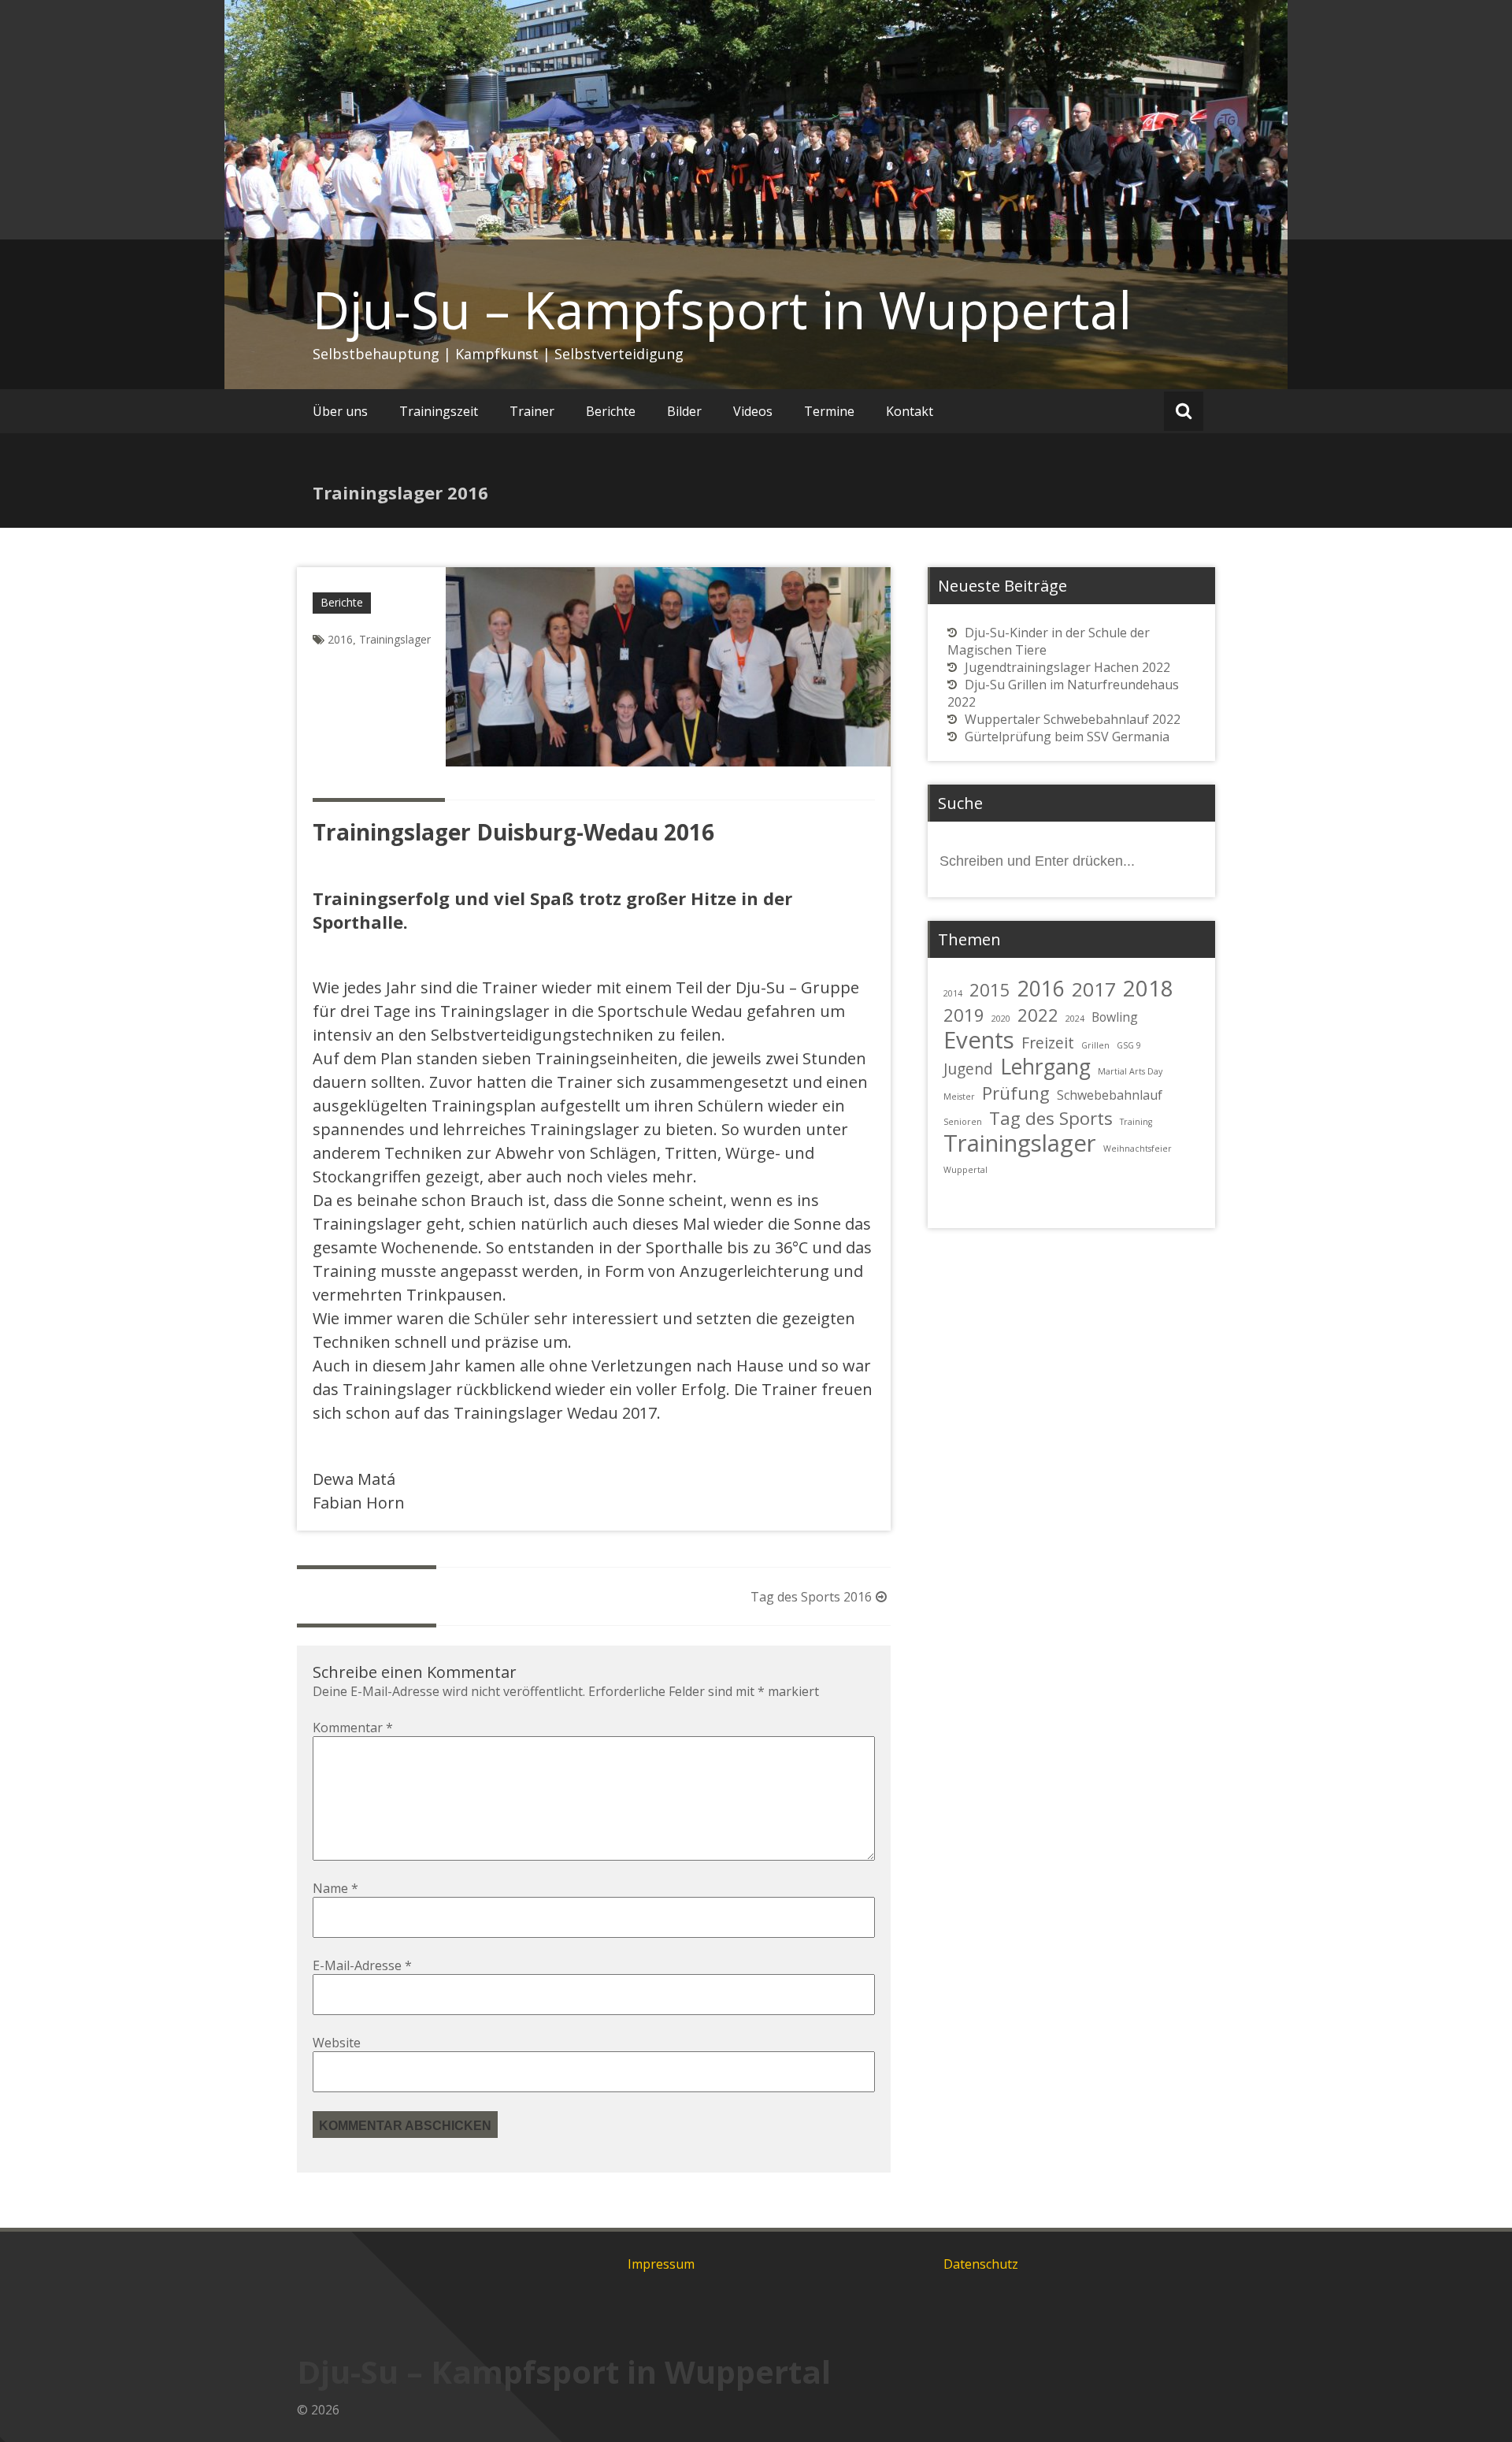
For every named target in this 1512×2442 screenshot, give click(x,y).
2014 (953, 993)
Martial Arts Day (1130, 1071)
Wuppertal (965, 1170)
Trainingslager (395, 639)
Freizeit (1048, 1043)
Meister (959, 1097)
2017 (1094, 989)
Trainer (532, 411)
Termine (829, 411)
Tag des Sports (1051, 1118)
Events (979, 1040)
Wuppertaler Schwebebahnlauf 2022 (1073, 719)
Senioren (963, 1122)
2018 (1148, 988)
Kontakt (910, 411)
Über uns (340, 411)
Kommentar (353, 1728)
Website (337, 2043)
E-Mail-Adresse (362, 1965)
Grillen (1095, 1045)
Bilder (684, 411)
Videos (753, 411)
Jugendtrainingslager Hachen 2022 (1067, 667)
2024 (1075, 1019)
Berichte (611, 411)
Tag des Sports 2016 (811, 1597)
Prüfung (1016, 1093)
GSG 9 (1129, 1045)
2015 (990, 989)
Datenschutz (981, 2264)
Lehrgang (1045, 1067)
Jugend (968, 1069)
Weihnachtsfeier (1138, 1149)
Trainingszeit (439, 411)
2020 (1001, 1019)
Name (335, 1888)
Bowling (1115, 1017)
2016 (340, 639)
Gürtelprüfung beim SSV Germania (1067, 737)
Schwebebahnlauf (1110, 1095)
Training (1136, 1122)
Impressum (661, 2264)
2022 (1038, 1015)
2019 (964, 1015)
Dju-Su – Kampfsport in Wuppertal (722, 310)
